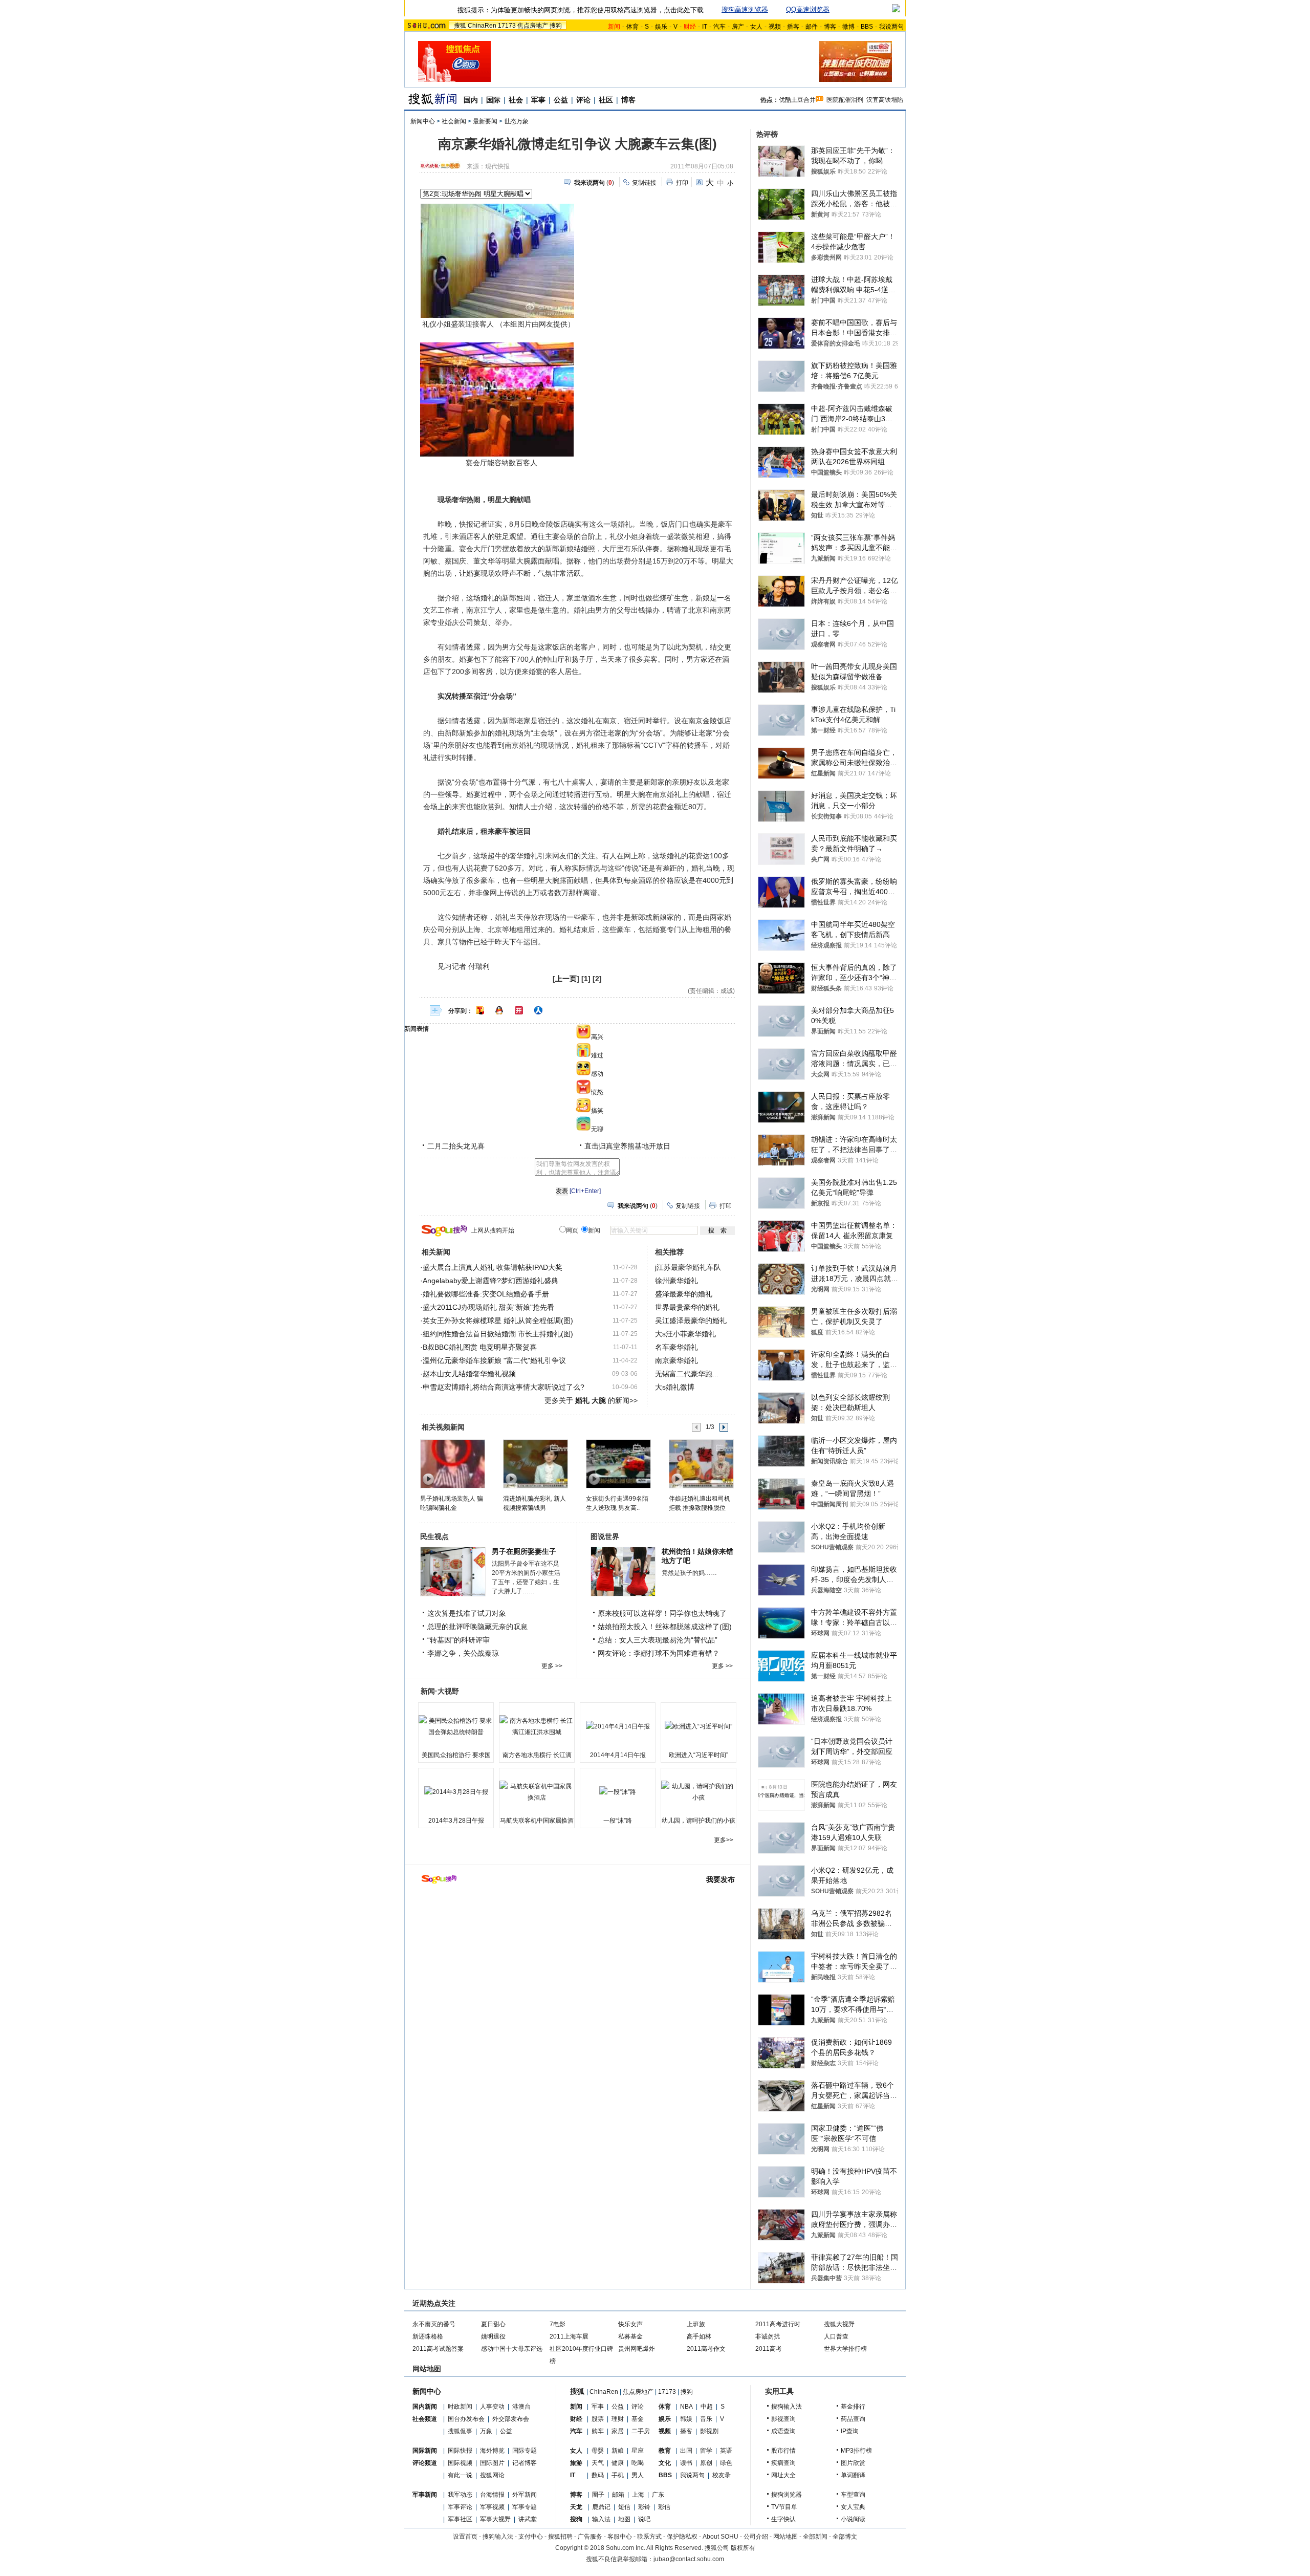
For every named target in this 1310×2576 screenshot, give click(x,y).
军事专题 (525, 2507)
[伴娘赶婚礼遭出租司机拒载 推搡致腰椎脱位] (701, 1463)
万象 (486, 2431)
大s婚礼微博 (675, 1387)
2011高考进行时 (778, 2324)
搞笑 (597, 1111)
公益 (561, 100)
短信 (624, 2507)
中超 (707, 2407)
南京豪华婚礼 (676, 1360)
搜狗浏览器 (787, 2495)
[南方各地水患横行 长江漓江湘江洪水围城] (537, 1726)
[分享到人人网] (538, 1010)
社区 (606, 100)
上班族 (696, 2324)
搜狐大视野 (839, 2324)
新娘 (618, 2451)
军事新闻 (425, 2495)
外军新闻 (525, 2495)
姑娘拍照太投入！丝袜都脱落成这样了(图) (665, 1627)
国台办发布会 (466, 2419)
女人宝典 (853, 2507)
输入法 (601, 2519)
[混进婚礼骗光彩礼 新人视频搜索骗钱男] (535, 1463)
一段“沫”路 (618, 1821)
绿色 (726, 2463)
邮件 (812, 27)
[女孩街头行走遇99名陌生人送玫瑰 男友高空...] (618, 1463)
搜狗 (556, 26)
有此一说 (460, 2475)
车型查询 (853, 2495)
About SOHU (720, 2537)
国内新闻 (425, 2407)
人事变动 (492, 2407)
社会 (516, 100)
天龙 (576, 2507)
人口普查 (836, 2336)
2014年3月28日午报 (456, 1821)
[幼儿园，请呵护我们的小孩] (698, 1792)
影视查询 (783, 2419)
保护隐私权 (682, 2537)
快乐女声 (630, 2324)
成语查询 (783, 2431)
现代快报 (497, 166)
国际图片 (492, 2463)
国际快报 (460, 2451)
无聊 (597, 1129)
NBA (686, 2407)
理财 (618, 2419)
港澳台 (521, 2407)
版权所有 (743, 2548)
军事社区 (460, 2519)
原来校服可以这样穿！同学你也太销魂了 (662, 1613)
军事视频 (492, 2507)
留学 (706, 2451)
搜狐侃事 (460, 2431)
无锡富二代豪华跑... (687, 1374)
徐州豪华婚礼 (676, 1281)
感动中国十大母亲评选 (512, 2349)
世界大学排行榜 (845, 2349)
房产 (738, 27)
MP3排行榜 (856, 2451)
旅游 (576, 2463)
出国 (686, 2451)
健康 (618, 2463)
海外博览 (492, 2451)
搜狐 (460, 26)
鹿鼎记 (601, 2507)
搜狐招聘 (560, 2537)
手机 (618, 2475)
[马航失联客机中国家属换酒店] (537, 1792)
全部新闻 (815, 2537)
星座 (638, 2451)
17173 (507, 26)
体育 (632, 27)
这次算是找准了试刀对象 (467, 1613)
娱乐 (661, 27)
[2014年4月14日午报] (618, 1726)
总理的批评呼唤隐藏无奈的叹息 (477, 1627)
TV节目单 (784, 2507)
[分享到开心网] (519, 1010)
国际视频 (460, 2463)
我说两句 (891, 27)
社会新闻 (454, 121)
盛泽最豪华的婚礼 (684, 1294)
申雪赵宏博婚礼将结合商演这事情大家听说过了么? (504, 1387)
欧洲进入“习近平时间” (698, 1755)
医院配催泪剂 (845, 100)
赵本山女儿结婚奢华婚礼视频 (469, 1374)
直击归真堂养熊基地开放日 (627, 1146)
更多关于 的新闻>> (591, 1400)
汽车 (719, 27)
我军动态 (460, 2495)
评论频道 (425, 2463)
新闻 (576, 2407)
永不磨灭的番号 (434, 2324)
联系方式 (649, 2537)
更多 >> (552, 1666)
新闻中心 (423, 121)
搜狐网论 (492, 2475)
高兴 (597, 1037)
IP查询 (850, 2431)
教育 (665, 2451)
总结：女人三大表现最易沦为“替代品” (658, 1640)
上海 (638, 2495)
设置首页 (465, 2537)
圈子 (598, 2495)
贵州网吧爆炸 (637, 2349)
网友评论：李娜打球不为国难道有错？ (659, 1653)
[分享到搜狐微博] (480, 1010)
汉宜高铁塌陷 (885, 100)
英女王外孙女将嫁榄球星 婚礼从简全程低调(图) (498, 1321)
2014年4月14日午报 (618, 1755)
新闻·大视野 (440, 1691)
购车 (598, 2431)
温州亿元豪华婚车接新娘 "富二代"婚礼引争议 (494, 1360)
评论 (583, 100)
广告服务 (590, 2537)
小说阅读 (853, 2519)
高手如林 (699, 2336)
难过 (597, 1055)
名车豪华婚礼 (676, 1347)
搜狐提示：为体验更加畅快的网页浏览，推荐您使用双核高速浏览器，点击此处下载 (581, 10)
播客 (793, 27)
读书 (686, 2463)
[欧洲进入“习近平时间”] (698, 1726)
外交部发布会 (511, 2419)
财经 (576, 2419)
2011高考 (769, 2349)
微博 (848, 27)
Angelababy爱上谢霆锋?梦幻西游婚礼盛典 (490, 1281)
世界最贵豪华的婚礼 (687, 1307)
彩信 (664, 2507)
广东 (658, 2495)
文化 (665, 2463)
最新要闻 (485, 121)
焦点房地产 (533, 26)
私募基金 (630, 2336)
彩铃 (644, 2507)
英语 (726, 2451)
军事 (538, 100)
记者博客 (525, 2463)
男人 (638, 2475)
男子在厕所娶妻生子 (524, 1551)
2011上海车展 (569, 2336)
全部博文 (845, 2537)
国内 (471, 100)
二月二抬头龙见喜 (456, 1146)
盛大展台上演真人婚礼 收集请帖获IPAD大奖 (493, 1267)
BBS (867, 27)
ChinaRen (482, 26)
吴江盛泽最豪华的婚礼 (691, 1321)
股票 (598, 2419)
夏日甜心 (493, 2324)
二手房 (641, 2431)
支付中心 (531, 2537)
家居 (618, 2431)
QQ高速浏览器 (808, 9)
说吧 (644, 2519)
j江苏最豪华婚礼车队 (688, 1267)
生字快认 (783, 2519)
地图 (624, 2519)
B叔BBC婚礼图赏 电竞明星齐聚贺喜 (480, 1347)
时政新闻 (460, 2407)
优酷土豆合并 (797, 100)
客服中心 (620, 2537)
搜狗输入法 (787, 2407)
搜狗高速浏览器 (745, 9)
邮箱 (618, 2495)
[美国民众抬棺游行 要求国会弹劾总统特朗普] (456, 1726)
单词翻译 (853, 2475)
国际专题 (525, 2451)
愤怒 (597, 1092)
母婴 (598, 2451)
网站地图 (785, 2537)
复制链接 (644, 183)
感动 (597, 1074)
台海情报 (492, 2495)
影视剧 (709, 2431)
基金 (638, 2419)
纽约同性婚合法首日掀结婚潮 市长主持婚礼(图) (498, 1334)
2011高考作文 (706, 2349)
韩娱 (686, 2419)
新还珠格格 (428, 2336)
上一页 (566, 979)
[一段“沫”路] (618, 1792)
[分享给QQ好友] (499, 1010)
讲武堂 (528, 2519)
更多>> (724, 1840)
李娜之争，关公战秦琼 (463, 1653)
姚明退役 (493, 2336)
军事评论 (460, 2507)
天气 (598, 2463)
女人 (756, 27)
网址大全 (783, 2475)
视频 (775, 27)
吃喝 (638, 2463)
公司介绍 (756, 2537)
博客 (830, 27)
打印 (682, 183)
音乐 (706, 2419)
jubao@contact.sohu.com (689, 2559)
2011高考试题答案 (438, 2349)
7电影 (558, 2324)
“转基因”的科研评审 (458, 1640)
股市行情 (783, 2451)
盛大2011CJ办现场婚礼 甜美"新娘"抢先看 (488, 1307)
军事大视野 (495, 2519)
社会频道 (425, 2419)
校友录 (722, 2475)
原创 (706, 2463)
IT (705, 27)
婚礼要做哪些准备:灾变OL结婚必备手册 (486, 1294)
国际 (493, 100)
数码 (598, 2475)
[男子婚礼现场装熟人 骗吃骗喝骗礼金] (452, 1463)
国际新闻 (425, 2451)
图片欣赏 (853, 2463)
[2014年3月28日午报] (456, 1792)
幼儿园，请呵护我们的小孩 (698, 1821)
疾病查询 (783, 2463)
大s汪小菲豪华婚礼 (685, 1334)
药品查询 (853, 2419)
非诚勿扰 (768, 2336)
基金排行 (853, 2407)
